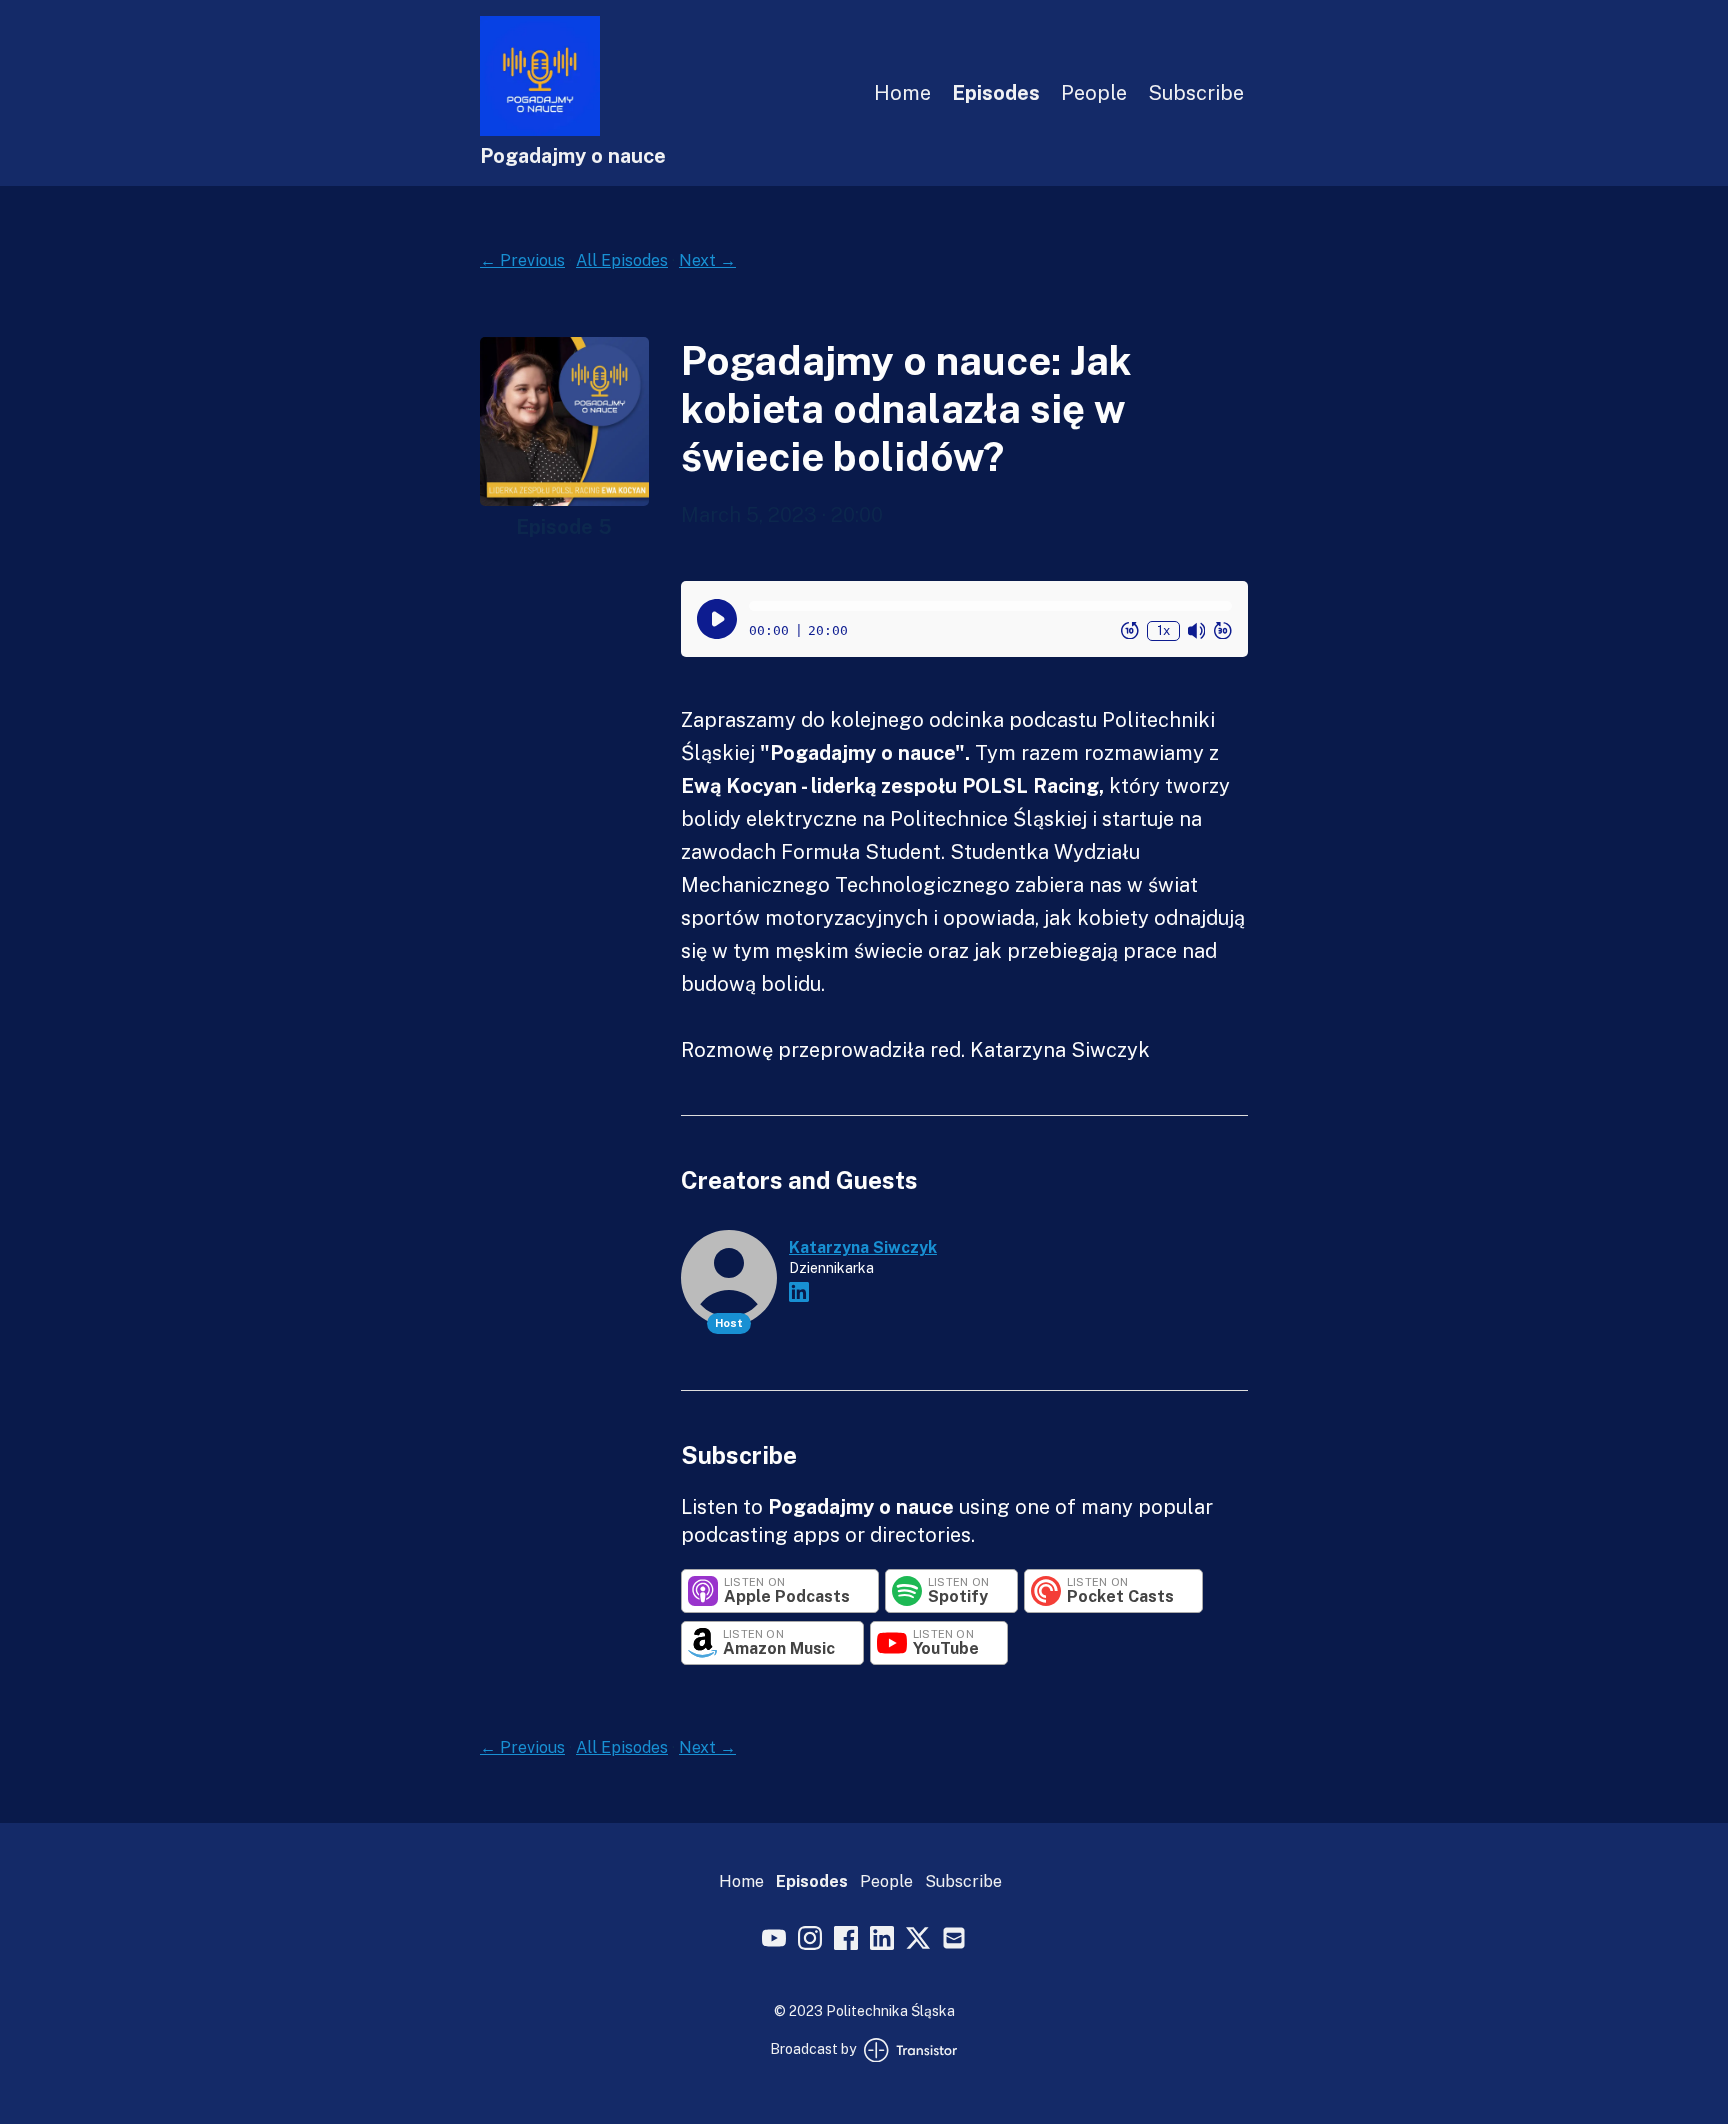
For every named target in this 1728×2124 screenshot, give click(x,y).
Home (902, 93)
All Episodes (622, 260)
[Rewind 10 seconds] (1130, 630)
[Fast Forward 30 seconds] (1223, 630)
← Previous (522, 260)
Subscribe (1196, 93)
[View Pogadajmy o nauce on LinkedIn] (882, 1941)
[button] (990, 606)
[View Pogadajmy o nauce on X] (918, 1941)
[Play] (717, 619)
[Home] (540, 130)
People (1094, 93)
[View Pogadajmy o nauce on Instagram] (810, 1941)
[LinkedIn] (799, 1292)
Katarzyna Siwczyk (863, 1247)
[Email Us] (954, 1941)
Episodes (996, 93)
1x (1163, 629)
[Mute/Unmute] (1197, 630)
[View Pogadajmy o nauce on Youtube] (774, 1941)
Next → (707, 260)
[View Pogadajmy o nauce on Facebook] (846, 1941)
